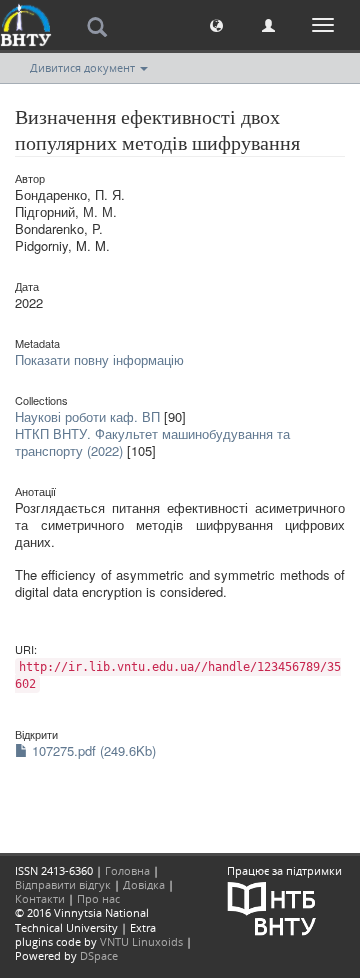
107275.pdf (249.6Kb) (92, 750)
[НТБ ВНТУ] (272, 906)
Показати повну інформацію (99, 359)
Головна (127, 870)
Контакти (40, 898)
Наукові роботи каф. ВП (87, 416)
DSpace (99, 955)
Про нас (98, 898)
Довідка (144, 884)
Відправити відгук (63, 884)
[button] (216, 24)
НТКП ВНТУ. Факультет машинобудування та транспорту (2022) (152, 442)
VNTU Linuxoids (141, 941)
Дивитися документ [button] (84, 67)
